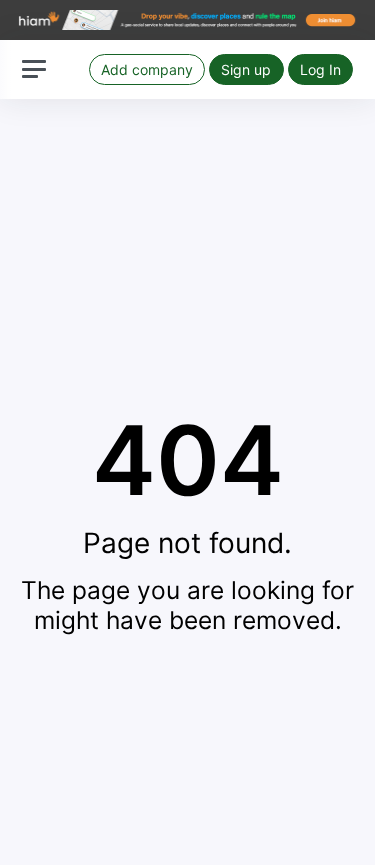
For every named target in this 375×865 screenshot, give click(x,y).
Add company (147, 69)
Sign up (246, 69)
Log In (320, 69)
